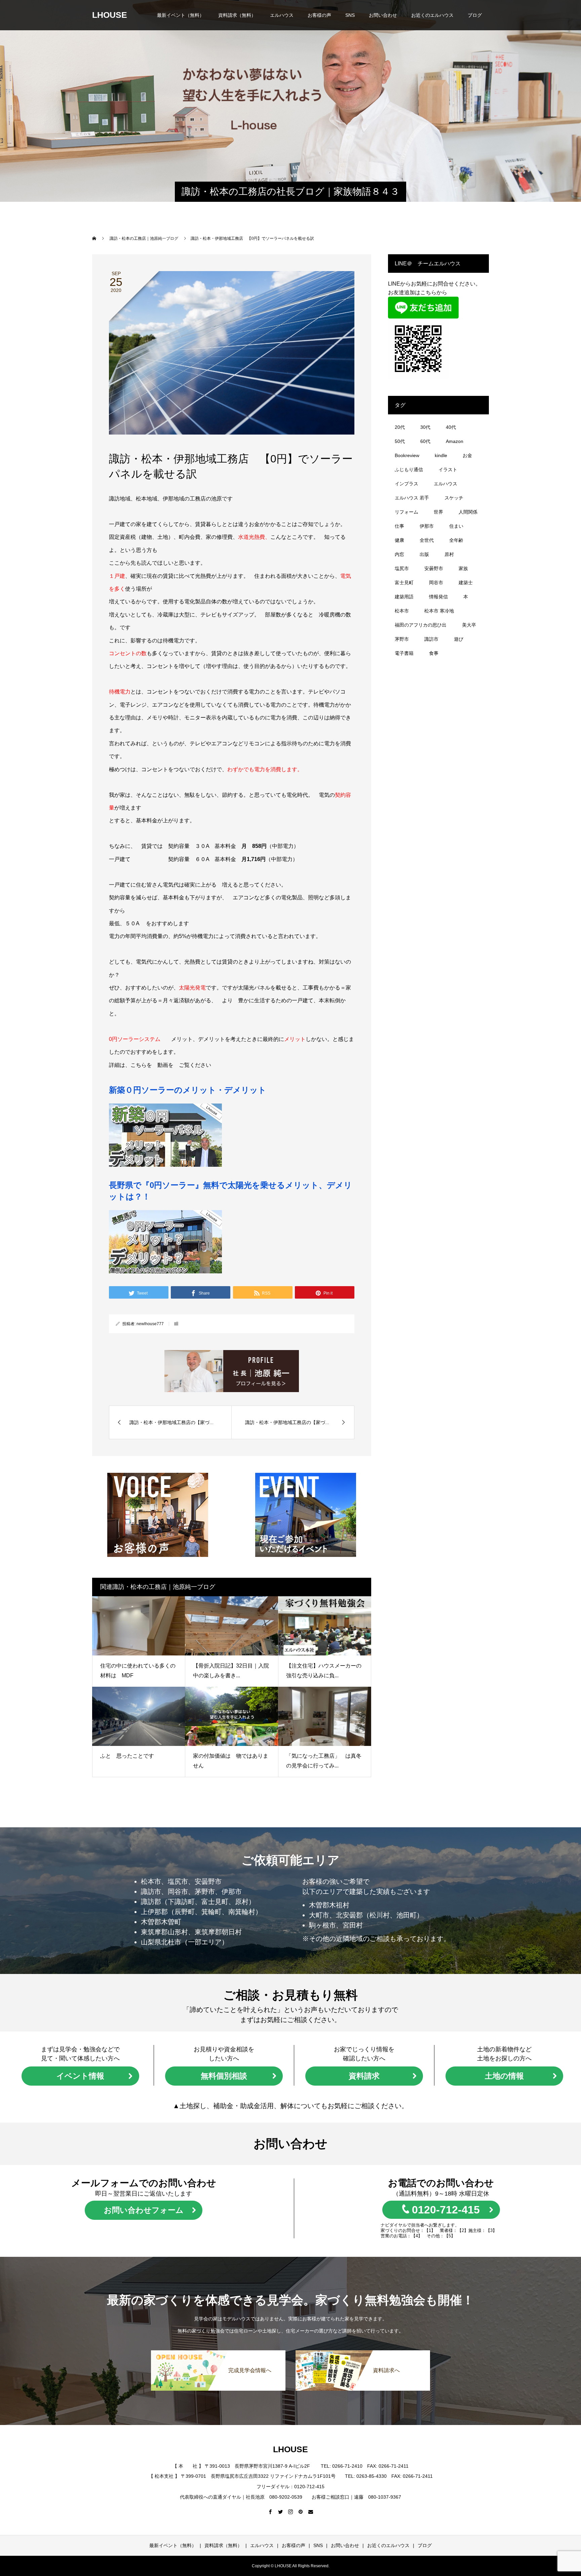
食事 (434, 653)
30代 (425, 427)
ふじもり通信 (409, 470)
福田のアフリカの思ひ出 (421, 625)
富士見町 (404, 583)
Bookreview (407, 455)
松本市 (402, 611)
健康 (399, 540)
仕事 (399, 526)
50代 (400, 441)
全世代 (427, 540)
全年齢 (456, 540)
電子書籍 (404, 653)
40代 (451, 427)
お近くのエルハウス (432, 15)
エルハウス (282, 15)
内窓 (399, 554)
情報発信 (438, 597)
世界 (438, 512)
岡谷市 (436, 583)
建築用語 (404, 597)
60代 (425, 441)
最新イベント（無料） (181, 15)
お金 (467, 455)
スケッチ (454, 498)
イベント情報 (80, 2076)
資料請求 (364, 2076)
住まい (456, 526)
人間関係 (468, 512)
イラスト (448, 470)
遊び (459, 639)
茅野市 (402, 639)
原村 (449, 554)
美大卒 (469, 625)
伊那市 (427, 526)
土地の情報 (504, 2076)
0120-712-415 (446, 2210)
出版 (424, 554)
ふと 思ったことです (130, 1756)
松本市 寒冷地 (439, 611)
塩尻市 (402, 568)
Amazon (455, 441)
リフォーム (406, 512)
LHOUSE (110, 15)
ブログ (475, 15)
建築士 (466, 583)
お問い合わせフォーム (144, 2210)
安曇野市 (434, 568)
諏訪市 (431, 639)
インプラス (406, 484)
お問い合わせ (383, 15)
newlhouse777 (150, 1324)
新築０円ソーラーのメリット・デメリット (188, 1090)
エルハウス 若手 (412, 498)
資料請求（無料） (237, 15)
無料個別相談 (224, 2076)
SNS (350, 15)
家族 (463, 568)
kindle (441, 455)
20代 (400, 427)
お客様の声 (319, 15)
